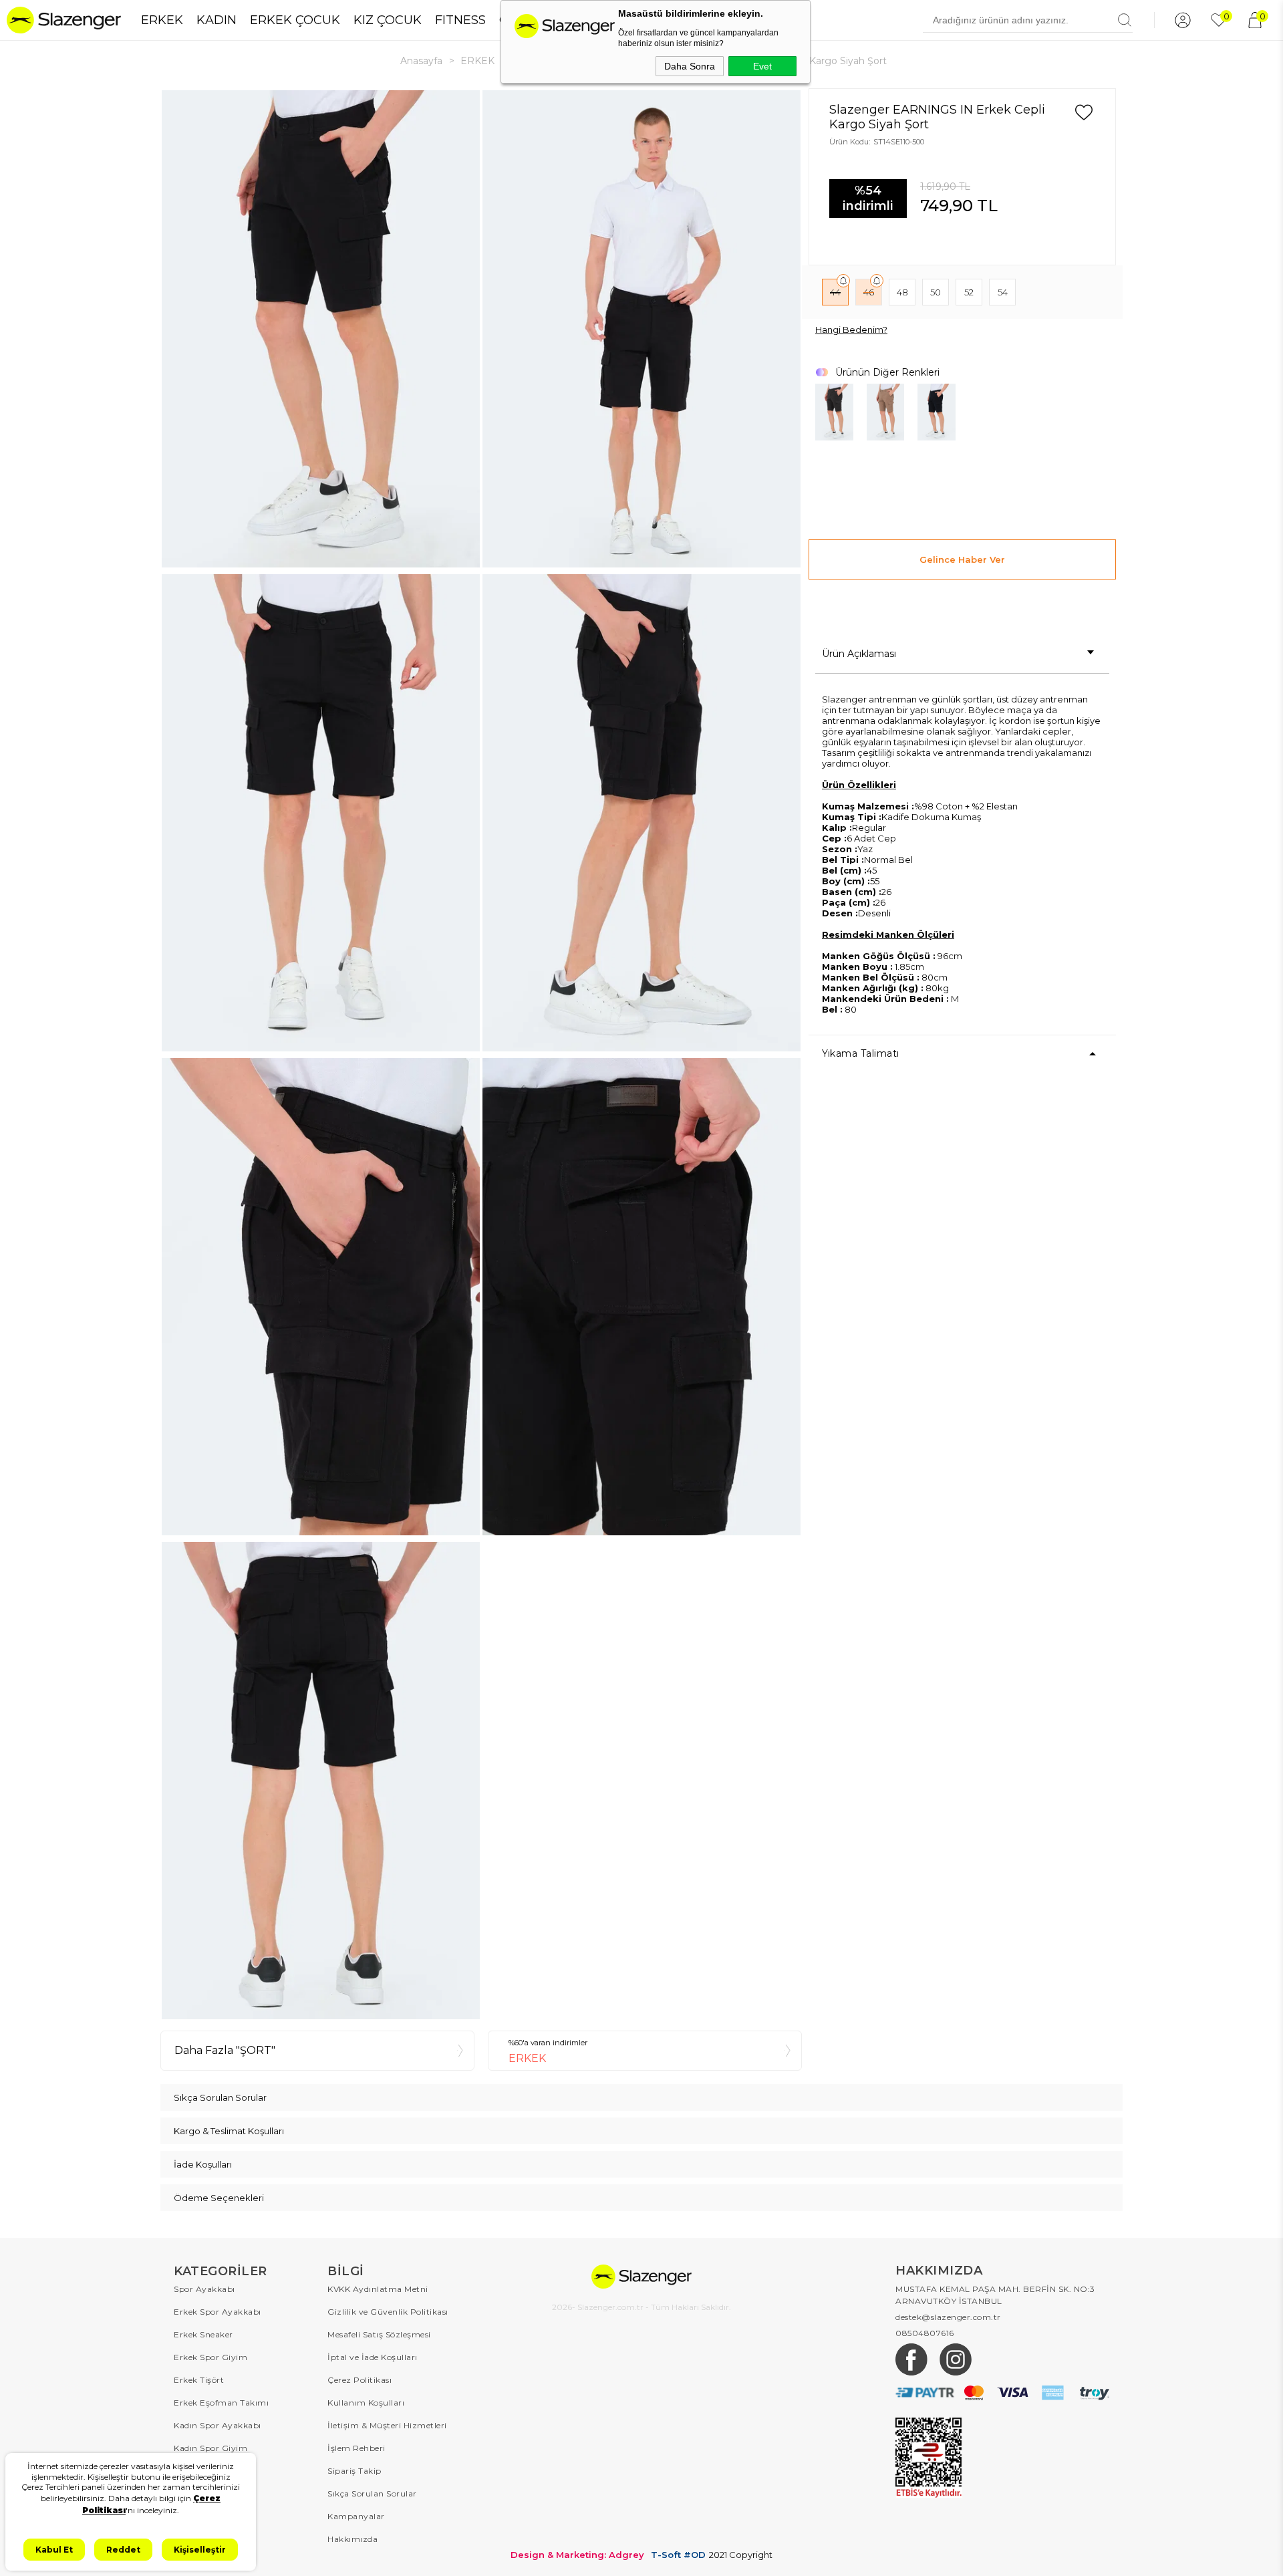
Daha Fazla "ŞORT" (225, 2050)
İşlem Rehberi (357, 2448)
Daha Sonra (690, 66)
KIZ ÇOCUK (388, 20)
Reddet (123, 2550)
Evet (762, 66)
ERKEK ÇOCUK (295, 20)
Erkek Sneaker (203, 2334)
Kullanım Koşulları (366, 2403)
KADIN (217, 20)
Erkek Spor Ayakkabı (218, 2312)
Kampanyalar (356, 2516)
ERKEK (162, 20)
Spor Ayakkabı (204, 2289)
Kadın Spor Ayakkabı (218, 2425)
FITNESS (460, 20)
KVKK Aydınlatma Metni (378, 2289)
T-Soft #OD (678, 2555)
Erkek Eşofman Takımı (221, 2403)
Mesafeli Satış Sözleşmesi (379, 2334)
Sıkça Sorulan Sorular (372, 2493)
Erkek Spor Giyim (210, 2357)
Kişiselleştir (200, 2550)
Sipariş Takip (354, 2471)
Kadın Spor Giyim (210, 2448)
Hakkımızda (352, 2539)
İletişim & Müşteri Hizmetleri (387, 2425)
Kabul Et (54, 2550)
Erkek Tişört (199, 2380)
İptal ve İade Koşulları (373, 2357)
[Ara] (1125, 20)
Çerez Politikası (360, 2380)
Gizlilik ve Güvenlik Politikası (388, 2312)
